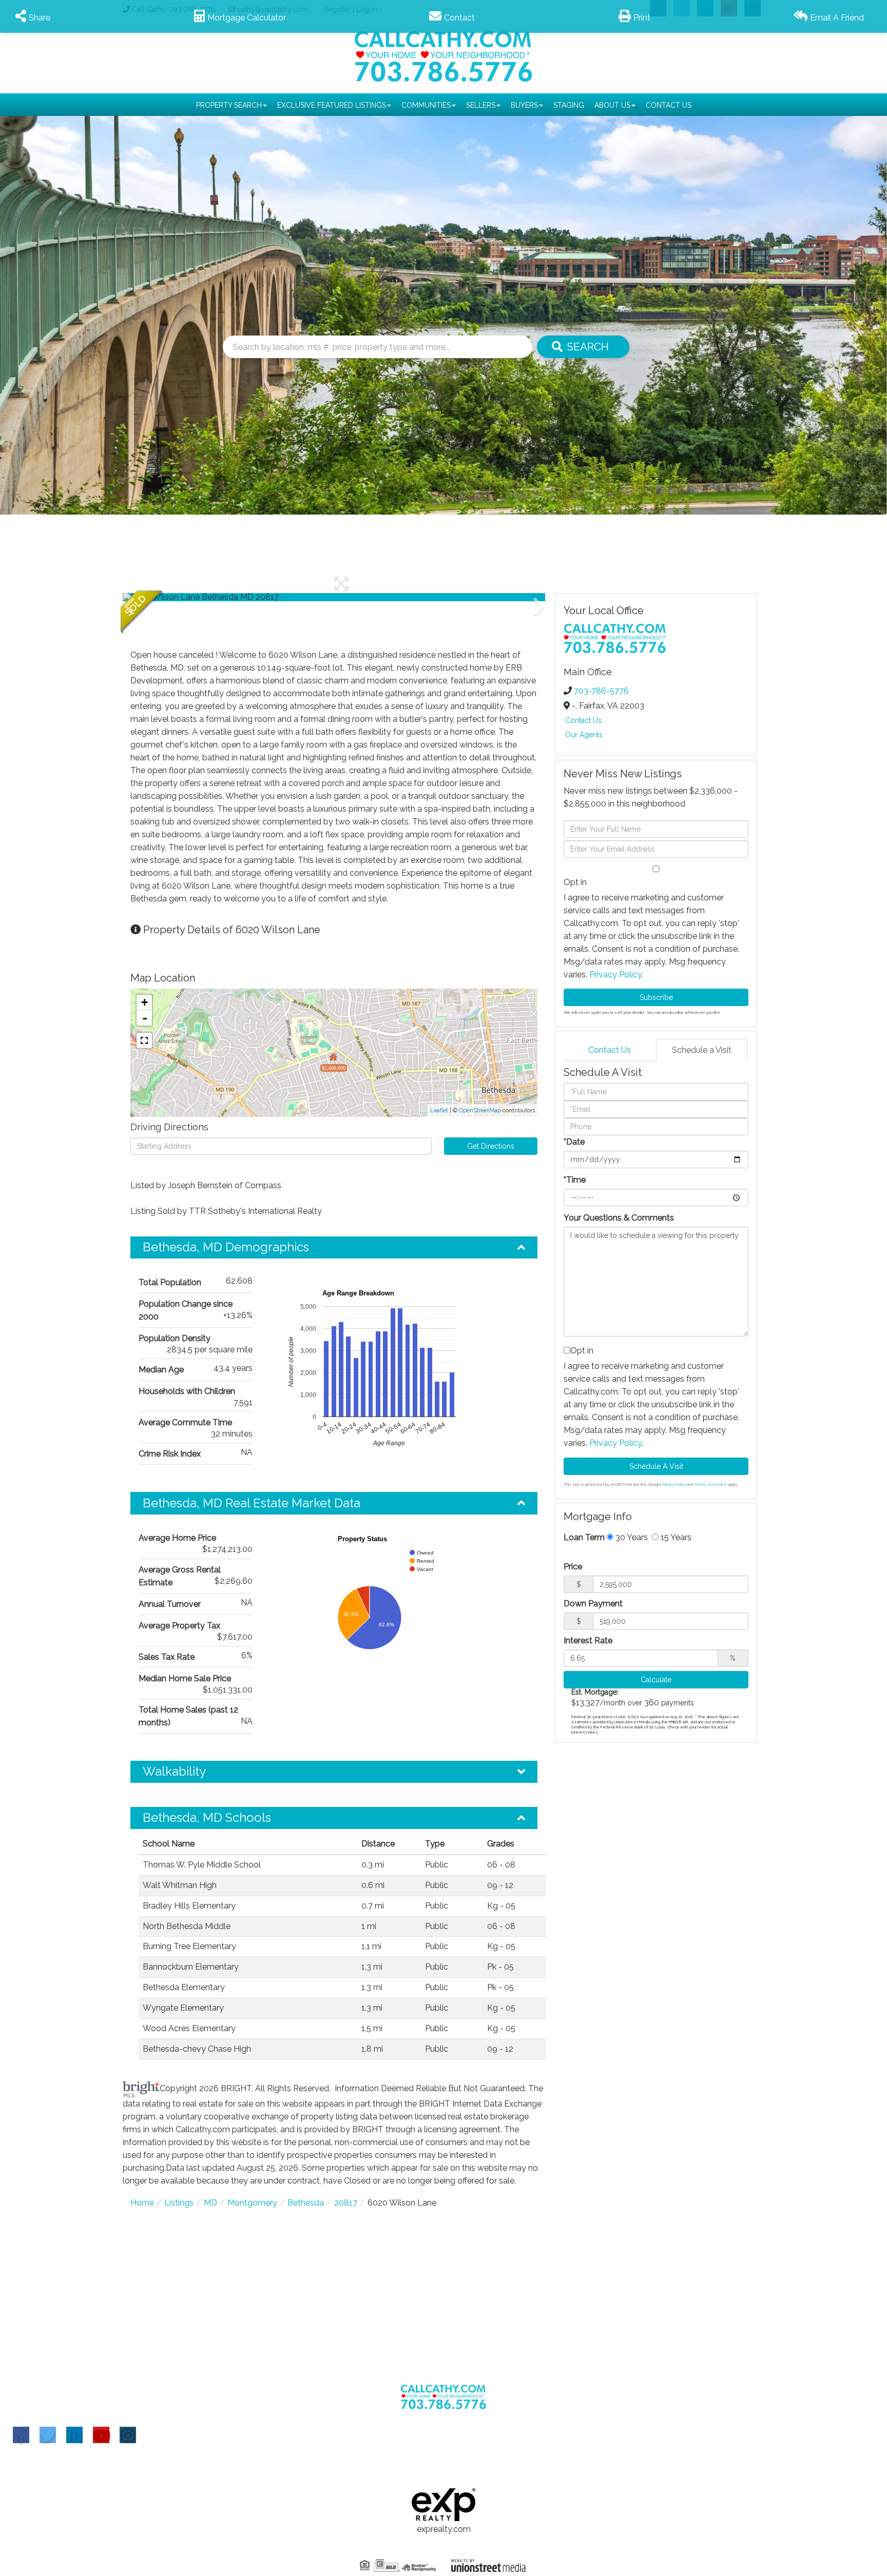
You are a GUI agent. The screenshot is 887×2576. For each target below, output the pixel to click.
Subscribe (656, 997)
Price (573, 1567)
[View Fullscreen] (144, 1040)
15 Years (675, 1537)
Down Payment (593, 1604)
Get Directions (491, 1146)
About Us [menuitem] (612, 105)
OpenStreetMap (480, 1110)
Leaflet (439, 1110)
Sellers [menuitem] (481, 105)
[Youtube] (101, 2435)
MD (210, 2203)
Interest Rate (588, 1640)
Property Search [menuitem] (229, 105)
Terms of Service (710, 1484)
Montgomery (252, 2203)
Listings (179, 2203)
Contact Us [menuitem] (669, 105)
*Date (574, 1142)
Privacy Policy (615, 975)
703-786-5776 (601, 691)
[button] (583, 347)
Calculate (656, 1680)
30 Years (631, 1537)
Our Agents (584, 735)
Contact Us (583, 720)
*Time (575, 1180)
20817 (346, 2203)
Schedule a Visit (702, 1050)
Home (142, 2203)
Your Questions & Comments (619, 1218)
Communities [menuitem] (426, 105)
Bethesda (306, 2203)
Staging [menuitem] (569, 105)
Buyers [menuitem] (524, 105)
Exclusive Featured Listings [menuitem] (332, 105)
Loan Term (584, 1537)
